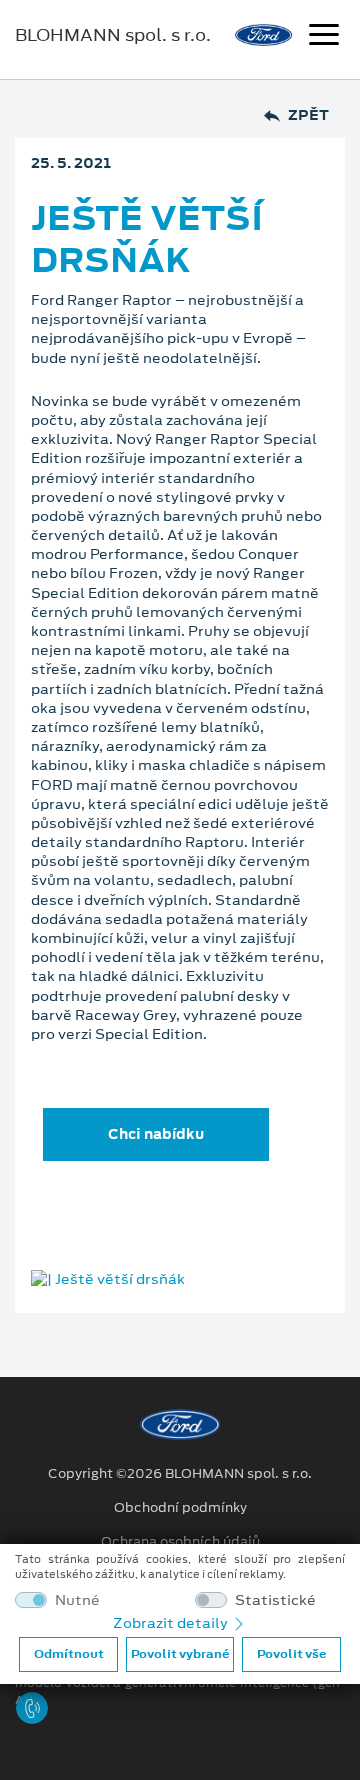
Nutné (77, 1600)
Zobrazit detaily (172, 1623)
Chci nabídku (156, 1134)
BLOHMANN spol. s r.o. (113, 35)
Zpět (308, 115)
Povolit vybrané (180, 1654)
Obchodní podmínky (180, 1508)
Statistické (275, 1600)
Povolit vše (291, 1654)
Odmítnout (69, 1654)
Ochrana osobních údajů (180, 1542)
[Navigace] (324, 37)
